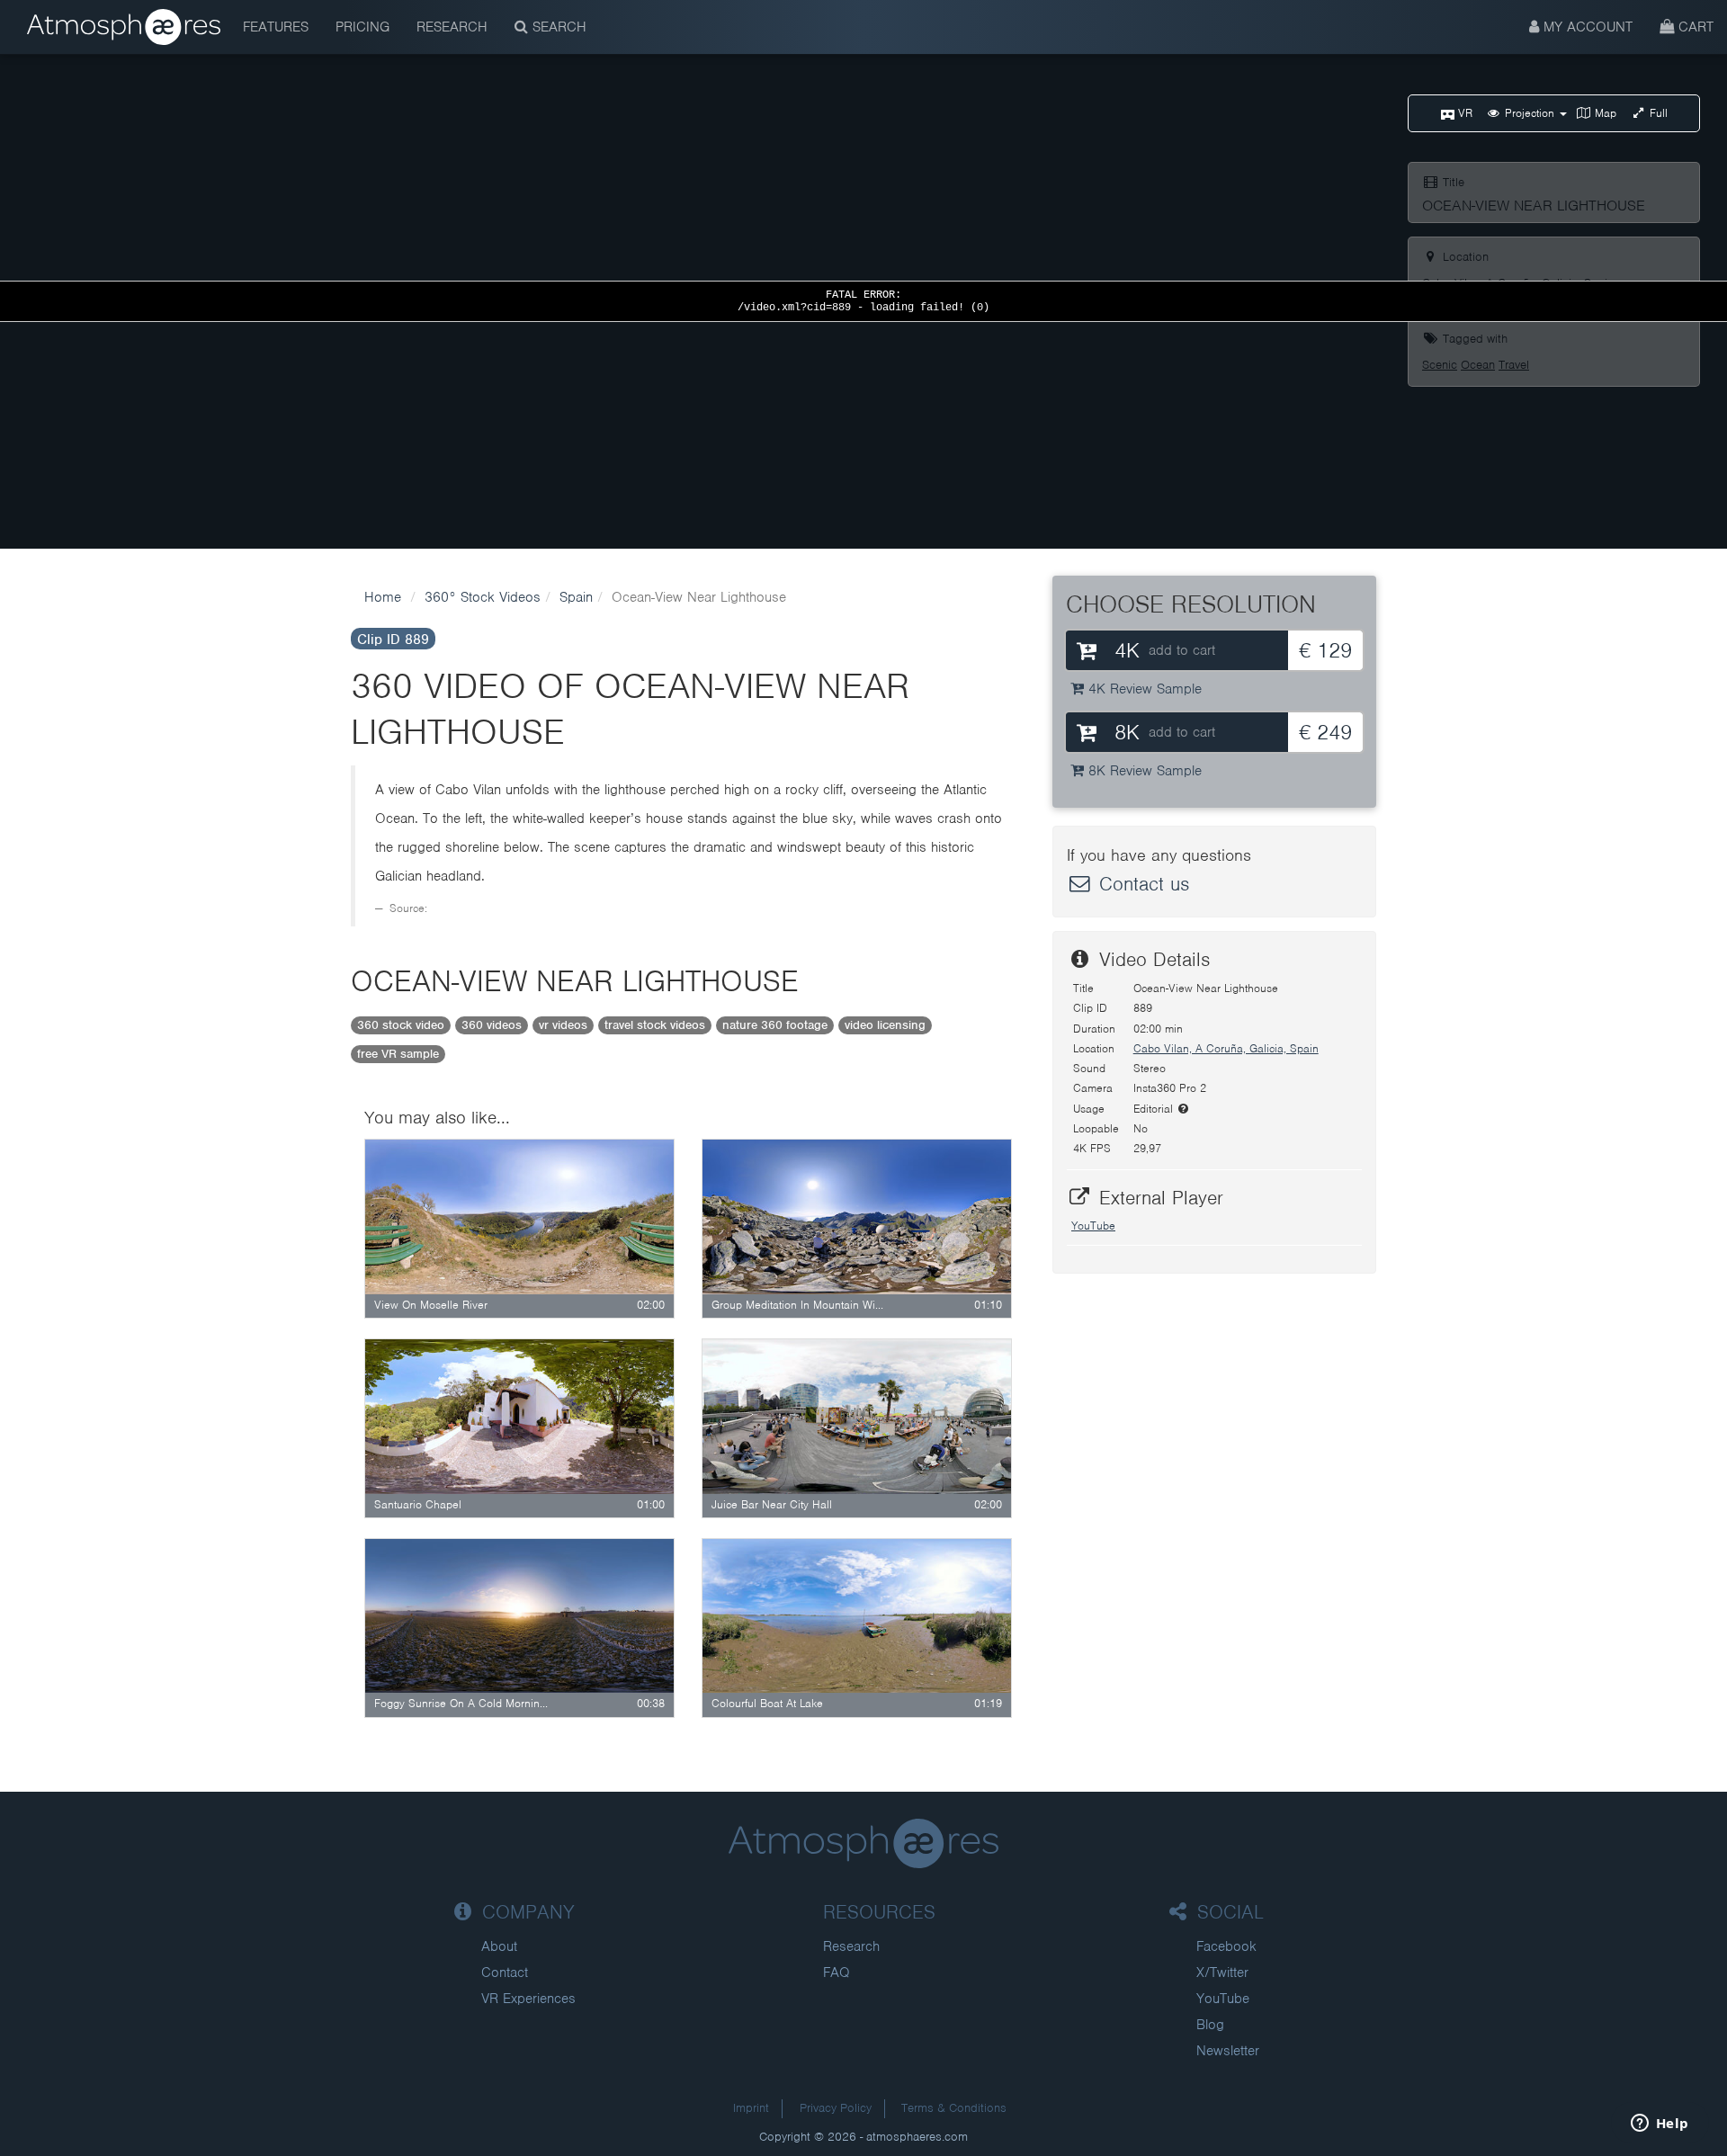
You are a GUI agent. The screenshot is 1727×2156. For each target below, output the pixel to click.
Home (383, 597)
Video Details (1151, 959)
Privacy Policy (836, 2108)
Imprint (751, 2108)
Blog (1210, 2025)
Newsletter (1228, 2051)
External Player (1158, 1198)
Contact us (1141, 884)
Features (276, 27)
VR (1463, 113)
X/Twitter (1222, 1973)
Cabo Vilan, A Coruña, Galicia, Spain (1226, 1048)
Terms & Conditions (954, 2108)
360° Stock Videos (483, 597)
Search (557, 27)
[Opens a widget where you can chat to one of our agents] (1660, 2125)
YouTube (1093, 1226)
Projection (1530, 113)
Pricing (362, 27)
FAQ (837, 1973)
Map (1604, 113)
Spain (576, 597)
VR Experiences (528, 1999)
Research (452, 27)
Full (1657, 113)
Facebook (1226, 1946)
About (499, 1946)
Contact (505, 1973)
